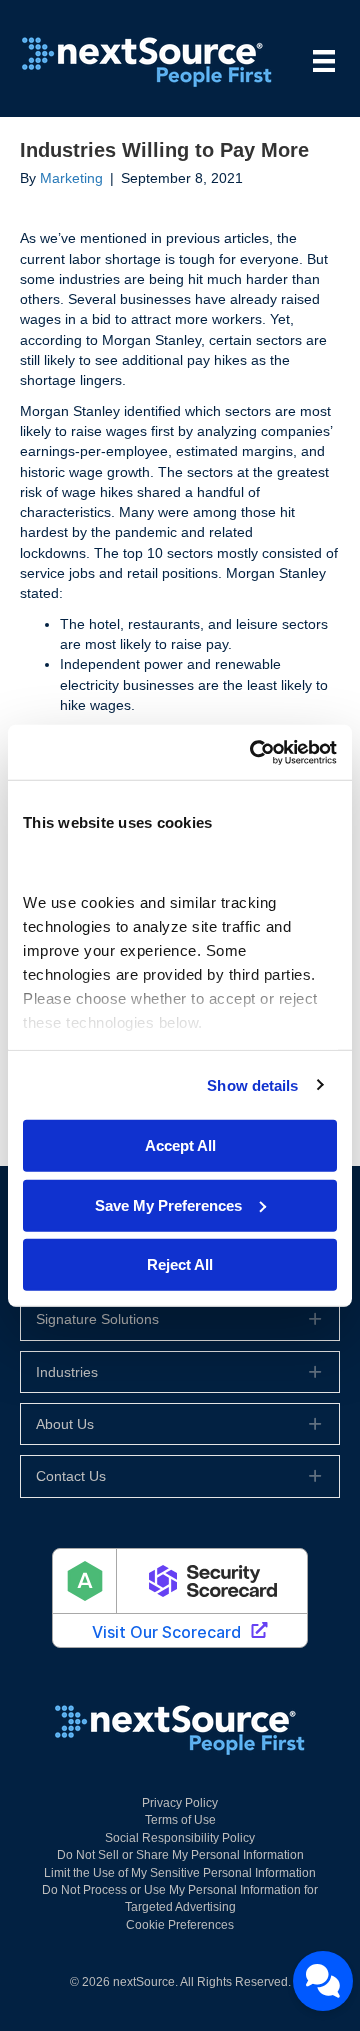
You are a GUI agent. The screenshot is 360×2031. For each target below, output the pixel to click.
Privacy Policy (180, 1803)
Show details (252, 1084)
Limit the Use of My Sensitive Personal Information (180, 1873)
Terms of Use (180, 1820)
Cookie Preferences (180, 1925)
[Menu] (324, 61)
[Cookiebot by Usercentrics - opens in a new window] (254, 752)
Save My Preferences (168, 1204)
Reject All (180, 1264)
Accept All (180, 1145)
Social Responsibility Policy (180, 1838)
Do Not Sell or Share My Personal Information (180, 1855)
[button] (180, 1319)
